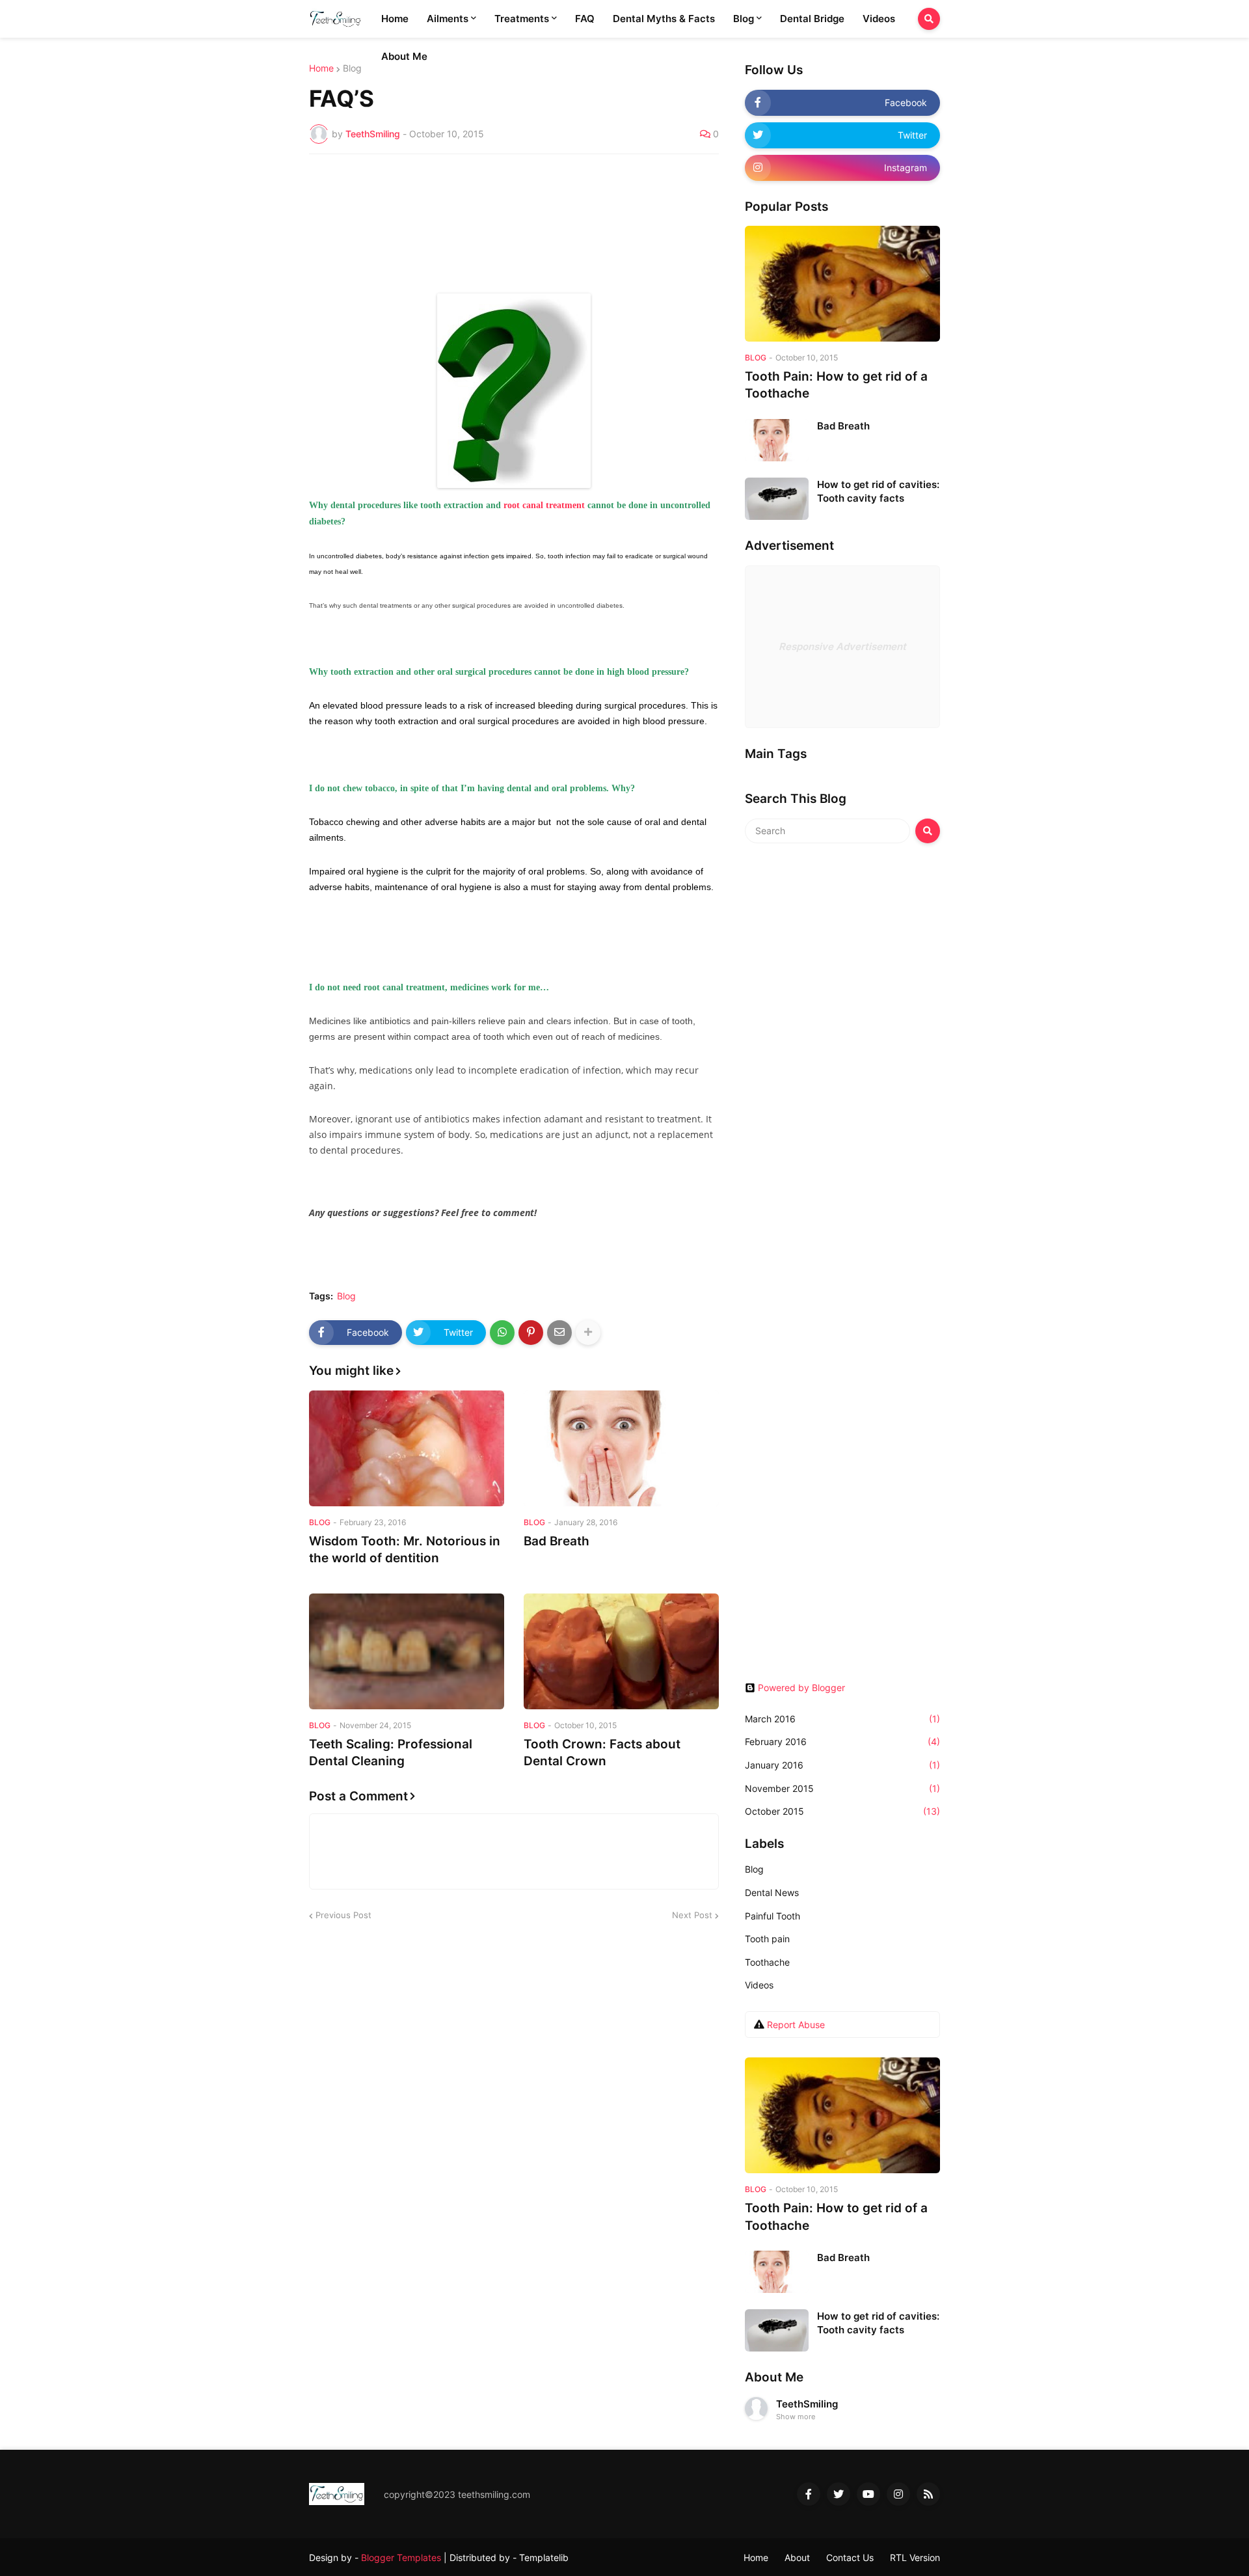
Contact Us (850, 2557)
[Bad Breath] (621, 1448)
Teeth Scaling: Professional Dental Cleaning (391, 1753)
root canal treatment (544, 505)
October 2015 (842, 1811)
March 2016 (842, 1719)
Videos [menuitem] (879, 19)
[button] (929, 19)
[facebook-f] (809, 2494)
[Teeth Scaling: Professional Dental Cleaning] (407, 1651)
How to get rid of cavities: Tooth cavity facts (878, 491)
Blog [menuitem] (744, 19)
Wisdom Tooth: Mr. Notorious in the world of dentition (405, 1550)
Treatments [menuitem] (522, 19)
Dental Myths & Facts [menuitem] (664, 19)
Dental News (772, 1892)
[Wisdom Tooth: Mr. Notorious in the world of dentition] (407, 1448)
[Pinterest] (531, 1333)
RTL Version (915, 2557)
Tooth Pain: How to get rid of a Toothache (836, 385)
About (797, 2557)
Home (321, 68)
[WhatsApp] (502, 1333)
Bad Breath (557, 1541)
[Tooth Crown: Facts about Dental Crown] (621, 1651)
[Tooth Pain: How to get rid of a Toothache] (842, 284)
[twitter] (839, 2494)
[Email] (559, 1333)
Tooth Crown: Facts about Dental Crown (602, 1753)
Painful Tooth (772, 1916)
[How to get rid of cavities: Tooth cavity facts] (777, 499)
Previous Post (343, 1915)
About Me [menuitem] (404, 56)
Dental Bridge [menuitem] (812, 19)
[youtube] (868, 2494)
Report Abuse (796, 2025)
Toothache (767, 1962)
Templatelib (544, 2557)
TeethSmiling (807, 2404)
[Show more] (588, 1333)
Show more (796, 2417)
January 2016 (842, 1765)
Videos (759, 1985)
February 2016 (842, 1742)
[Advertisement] (842, 1058)
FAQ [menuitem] (585, 19)
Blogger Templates (401, 2557)
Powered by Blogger (801, 1688)
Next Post (692, 1915)
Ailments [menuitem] (448, 19)
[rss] (928, 2494)
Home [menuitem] (395, 19)
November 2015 (842, 1788)
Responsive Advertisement (842, 646)
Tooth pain (767, 1939)
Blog (352, 68)
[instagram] (898, 2494)
